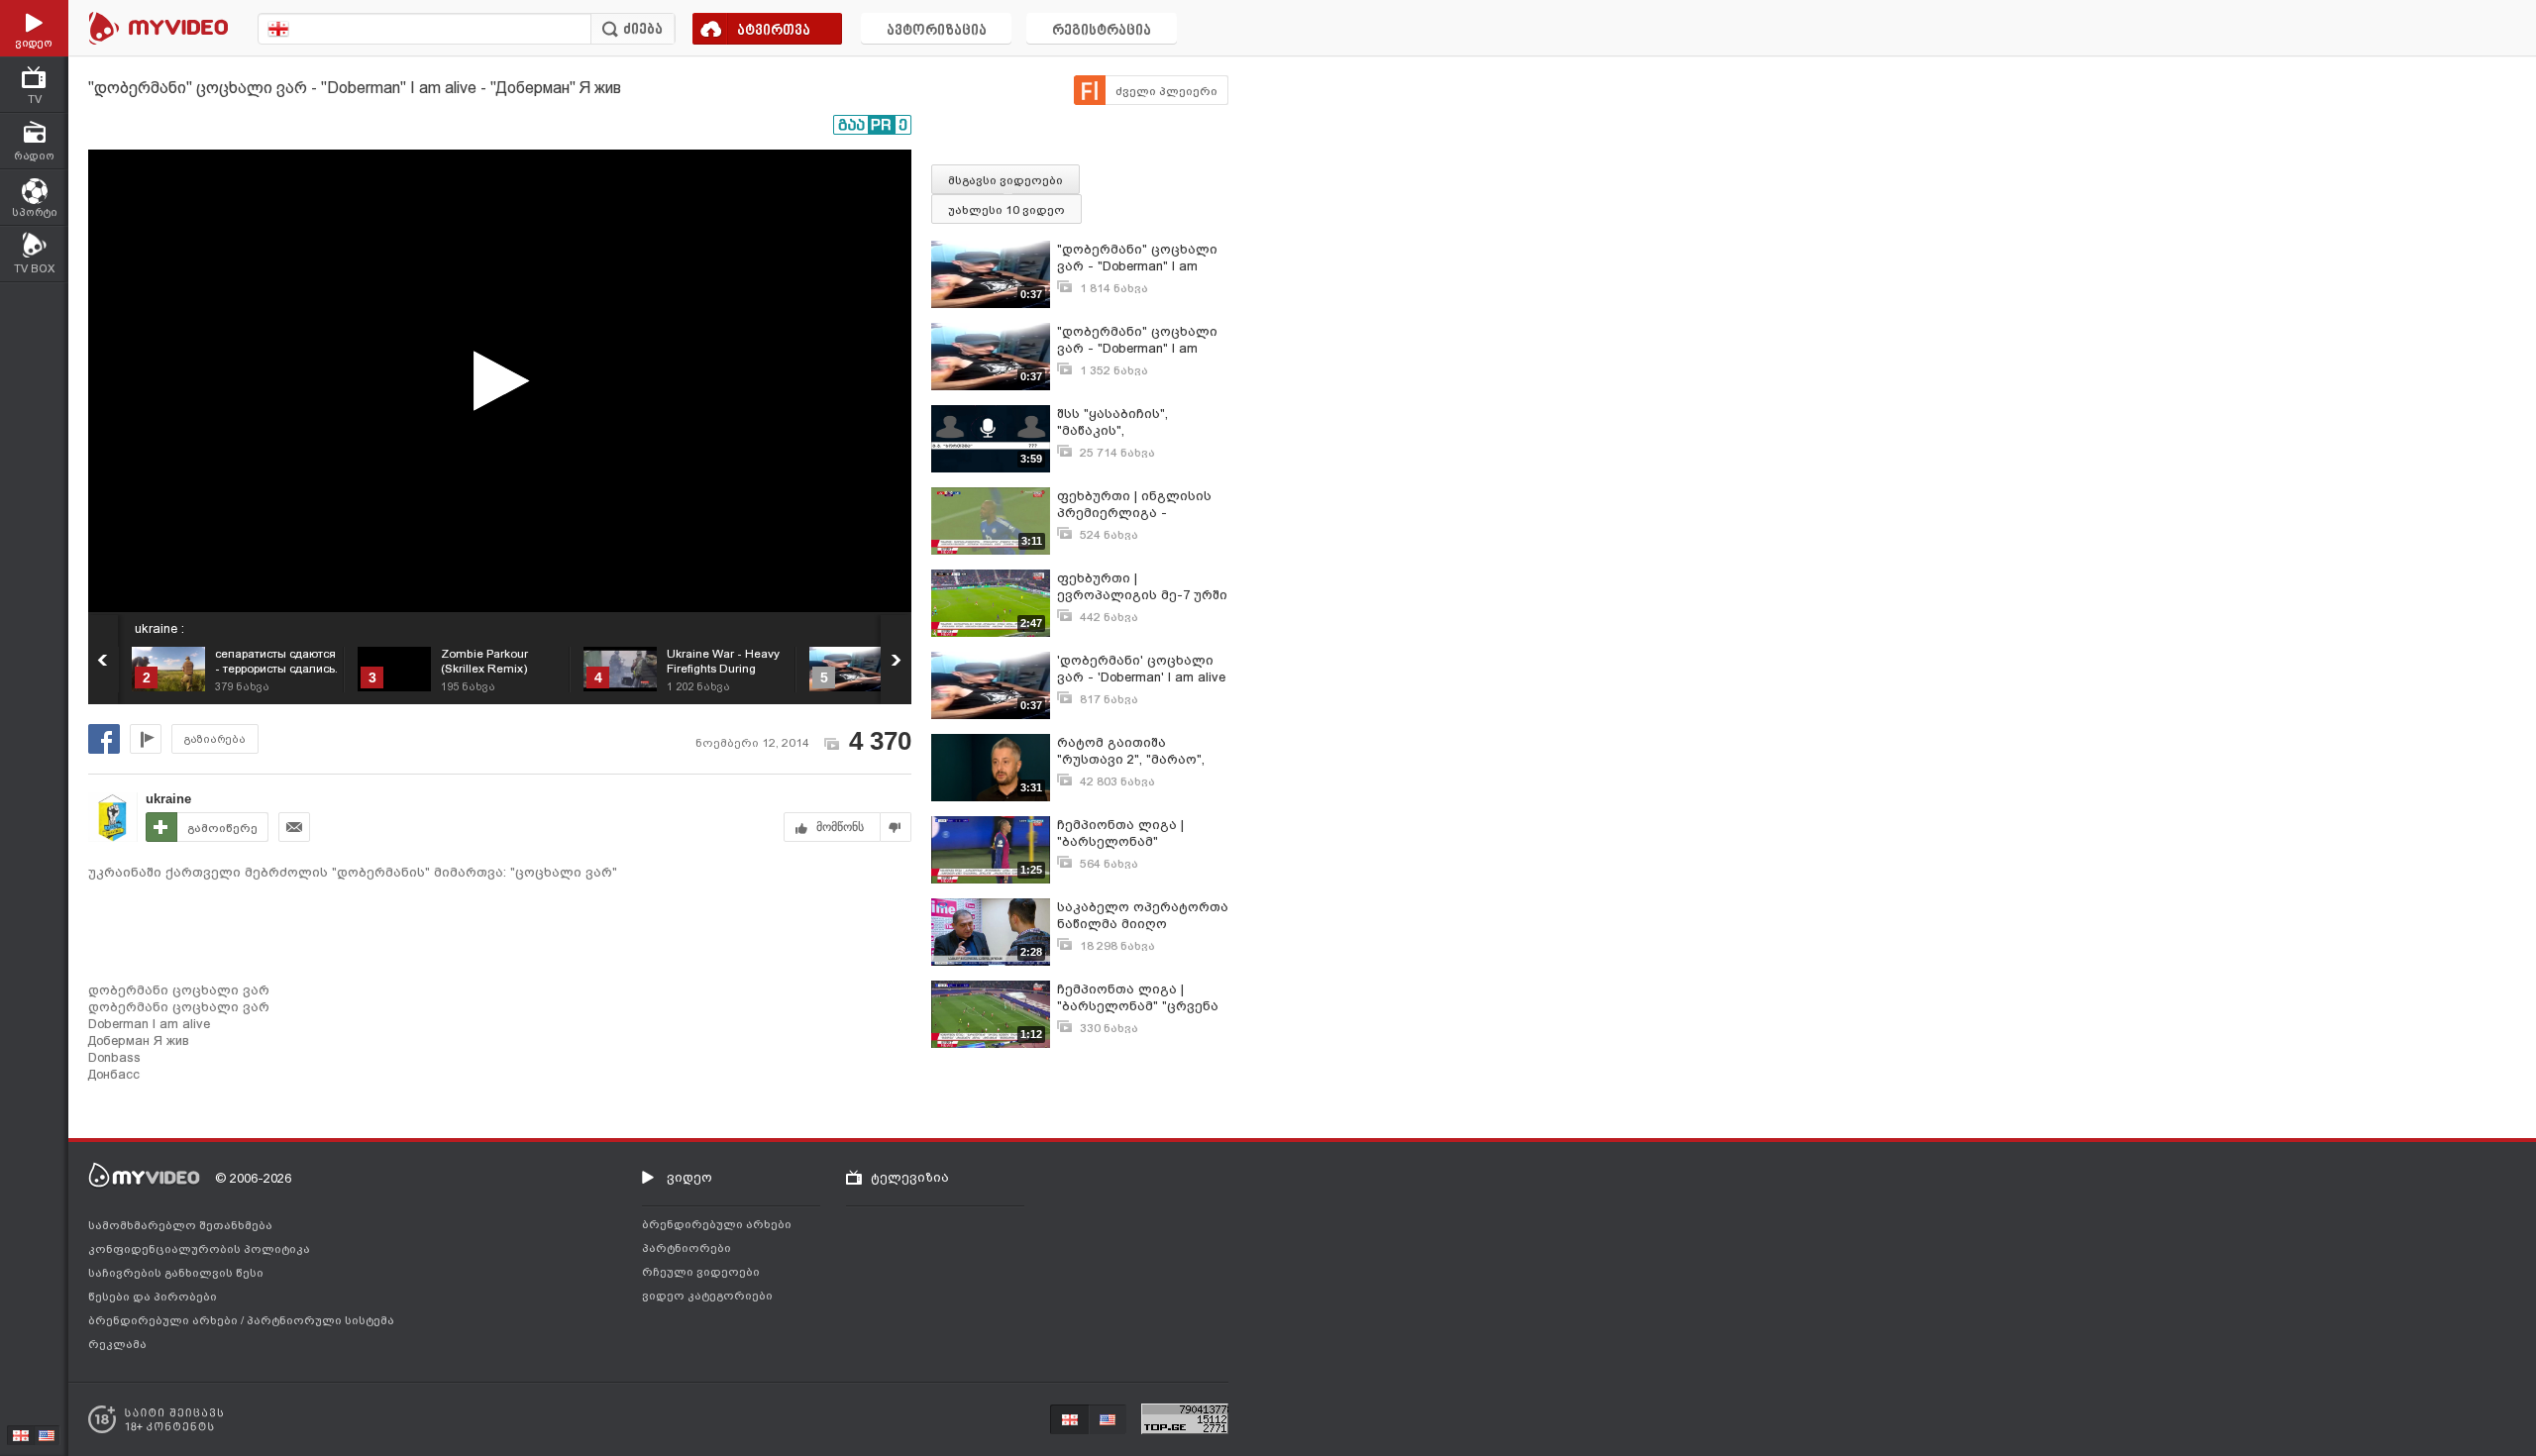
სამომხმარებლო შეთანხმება (180, 1225)
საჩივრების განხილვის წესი (176, 1273)
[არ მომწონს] (896, 827)
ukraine (168, 799)
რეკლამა (117, 1344)
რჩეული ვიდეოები (701, 1272)
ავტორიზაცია (937, 31)
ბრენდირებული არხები (164, 1320)
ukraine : (159, 628)
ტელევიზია (910, 1177)
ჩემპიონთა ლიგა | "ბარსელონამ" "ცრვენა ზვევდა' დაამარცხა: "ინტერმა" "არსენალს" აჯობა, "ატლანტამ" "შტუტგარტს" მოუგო (1138, 998)
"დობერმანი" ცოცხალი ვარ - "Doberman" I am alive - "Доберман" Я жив (1137, 258)
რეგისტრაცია (1102, 31)
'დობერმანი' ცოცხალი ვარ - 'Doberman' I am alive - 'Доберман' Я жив (1141, 669)
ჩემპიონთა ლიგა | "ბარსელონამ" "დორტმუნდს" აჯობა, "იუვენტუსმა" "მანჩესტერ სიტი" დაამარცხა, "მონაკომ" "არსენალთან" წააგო (1135, 833)
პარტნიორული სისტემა (320, 1320)
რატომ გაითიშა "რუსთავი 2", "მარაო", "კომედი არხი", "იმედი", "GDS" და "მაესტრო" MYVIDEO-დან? (1139, 751)
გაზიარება (215, 739)
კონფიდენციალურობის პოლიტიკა (199, 1249)
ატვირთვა (774, 31)
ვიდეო (689, 1177)
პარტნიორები (687, 1248)
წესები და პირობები (153, 1297)
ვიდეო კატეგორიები (707, 1296)
